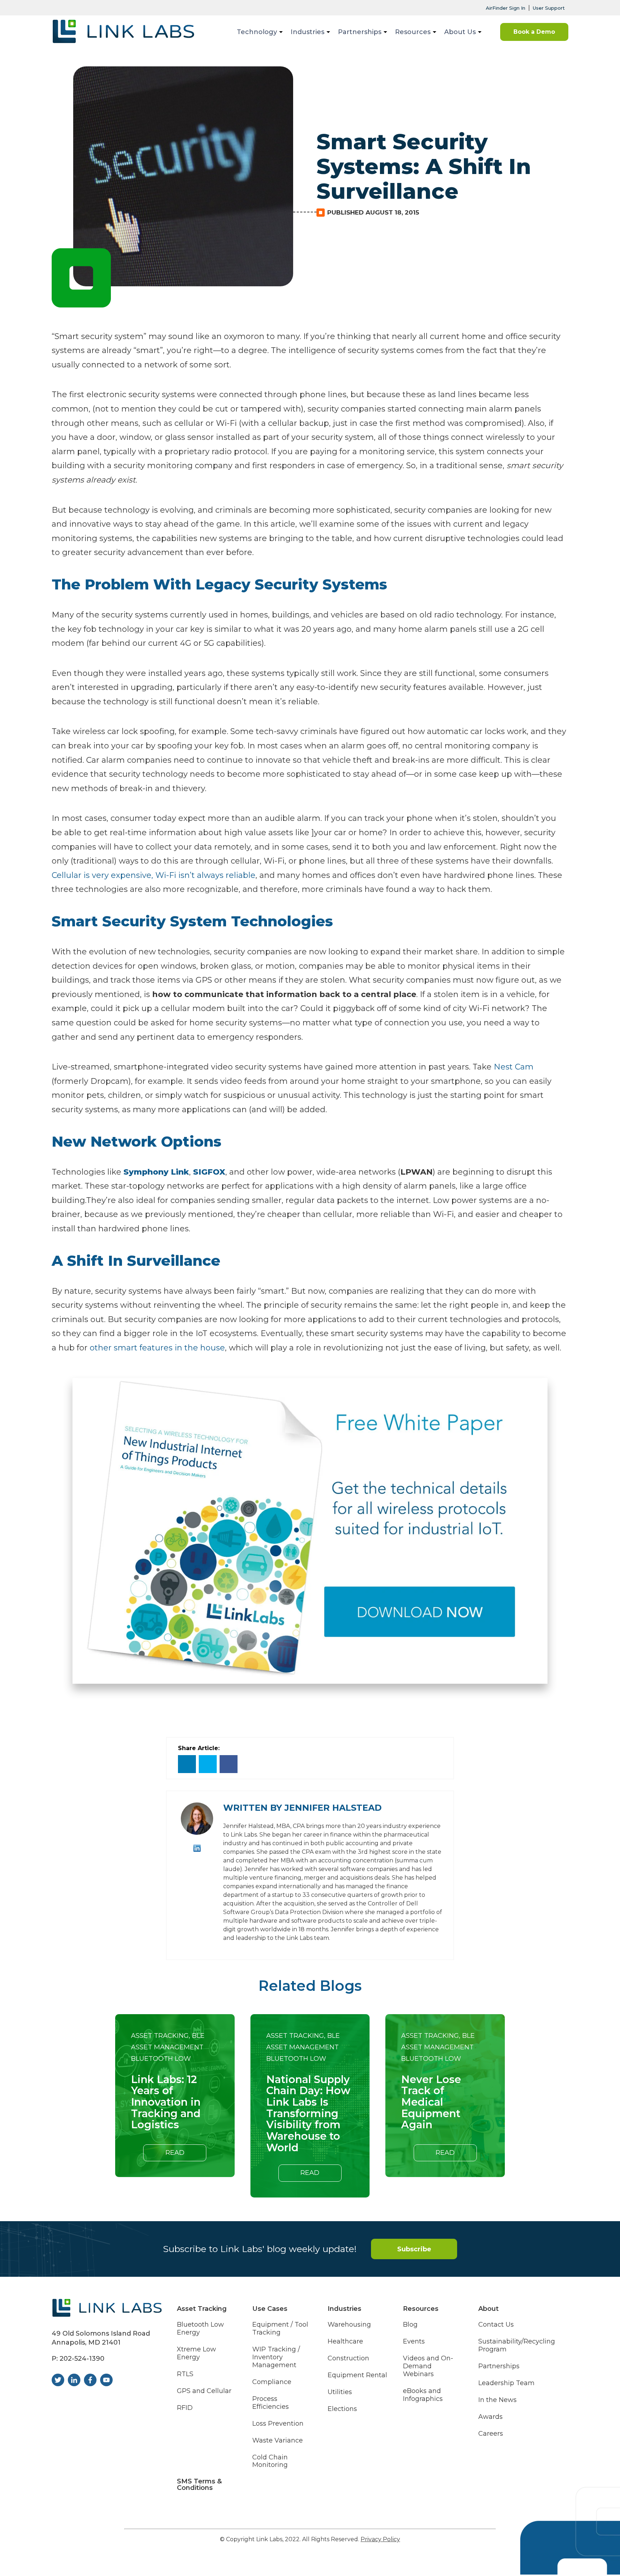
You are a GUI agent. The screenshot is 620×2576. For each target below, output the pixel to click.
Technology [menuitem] (257, 32)
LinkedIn (197, 1848)
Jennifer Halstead (333, 1808)
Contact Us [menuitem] (496, 2325)
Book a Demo (534, 32)
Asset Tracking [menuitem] (202, 2309)
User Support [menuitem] (549, 8)
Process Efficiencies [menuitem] (271, 2403)
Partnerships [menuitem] (360, 32)
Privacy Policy (380, 2539)
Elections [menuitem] (342, 2409)
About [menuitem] (489, 2309)
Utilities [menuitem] (340, 2392)
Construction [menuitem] (348, 2358)
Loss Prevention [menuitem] (278, 2424)
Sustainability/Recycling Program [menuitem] (517, 2345)
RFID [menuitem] (185, 2408)
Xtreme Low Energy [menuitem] (196, 2353)
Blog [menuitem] (410, 2325)
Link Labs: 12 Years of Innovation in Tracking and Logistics (166, 2102)
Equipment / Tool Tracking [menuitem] (280, 2329)
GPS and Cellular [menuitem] (204, 2391)
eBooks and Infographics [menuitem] (423, 2395)
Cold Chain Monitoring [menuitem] (270, 2461)
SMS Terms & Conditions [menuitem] (199, 2485)
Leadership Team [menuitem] (506, 2383)
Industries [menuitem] (307, 32)
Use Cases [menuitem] (270, 2309)
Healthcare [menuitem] (345, 2342)
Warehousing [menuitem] (349, 2325)
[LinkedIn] (187, 1764)
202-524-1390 (82, 2359)
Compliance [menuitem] (272, 2382)
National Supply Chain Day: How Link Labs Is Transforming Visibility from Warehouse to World (308, 2114)
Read (175, 2153)
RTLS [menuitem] (185, 2374)
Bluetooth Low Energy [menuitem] (200, 2329)
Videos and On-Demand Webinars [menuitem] (428, 2366)
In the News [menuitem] (497, 2400)
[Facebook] (229, 1764)
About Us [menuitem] (460, 32)
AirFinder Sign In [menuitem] (506, 8)
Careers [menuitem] (491, 2434)
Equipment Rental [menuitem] (357, 2375)
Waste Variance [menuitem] (278, 2441)
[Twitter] (208, 1764)
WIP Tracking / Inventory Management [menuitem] (276, 2357)
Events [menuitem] (414, 2342)
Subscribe (414, 2249)
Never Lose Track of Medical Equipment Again (431, 2102)
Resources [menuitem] (413, 32)
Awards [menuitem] (490, 2417)
